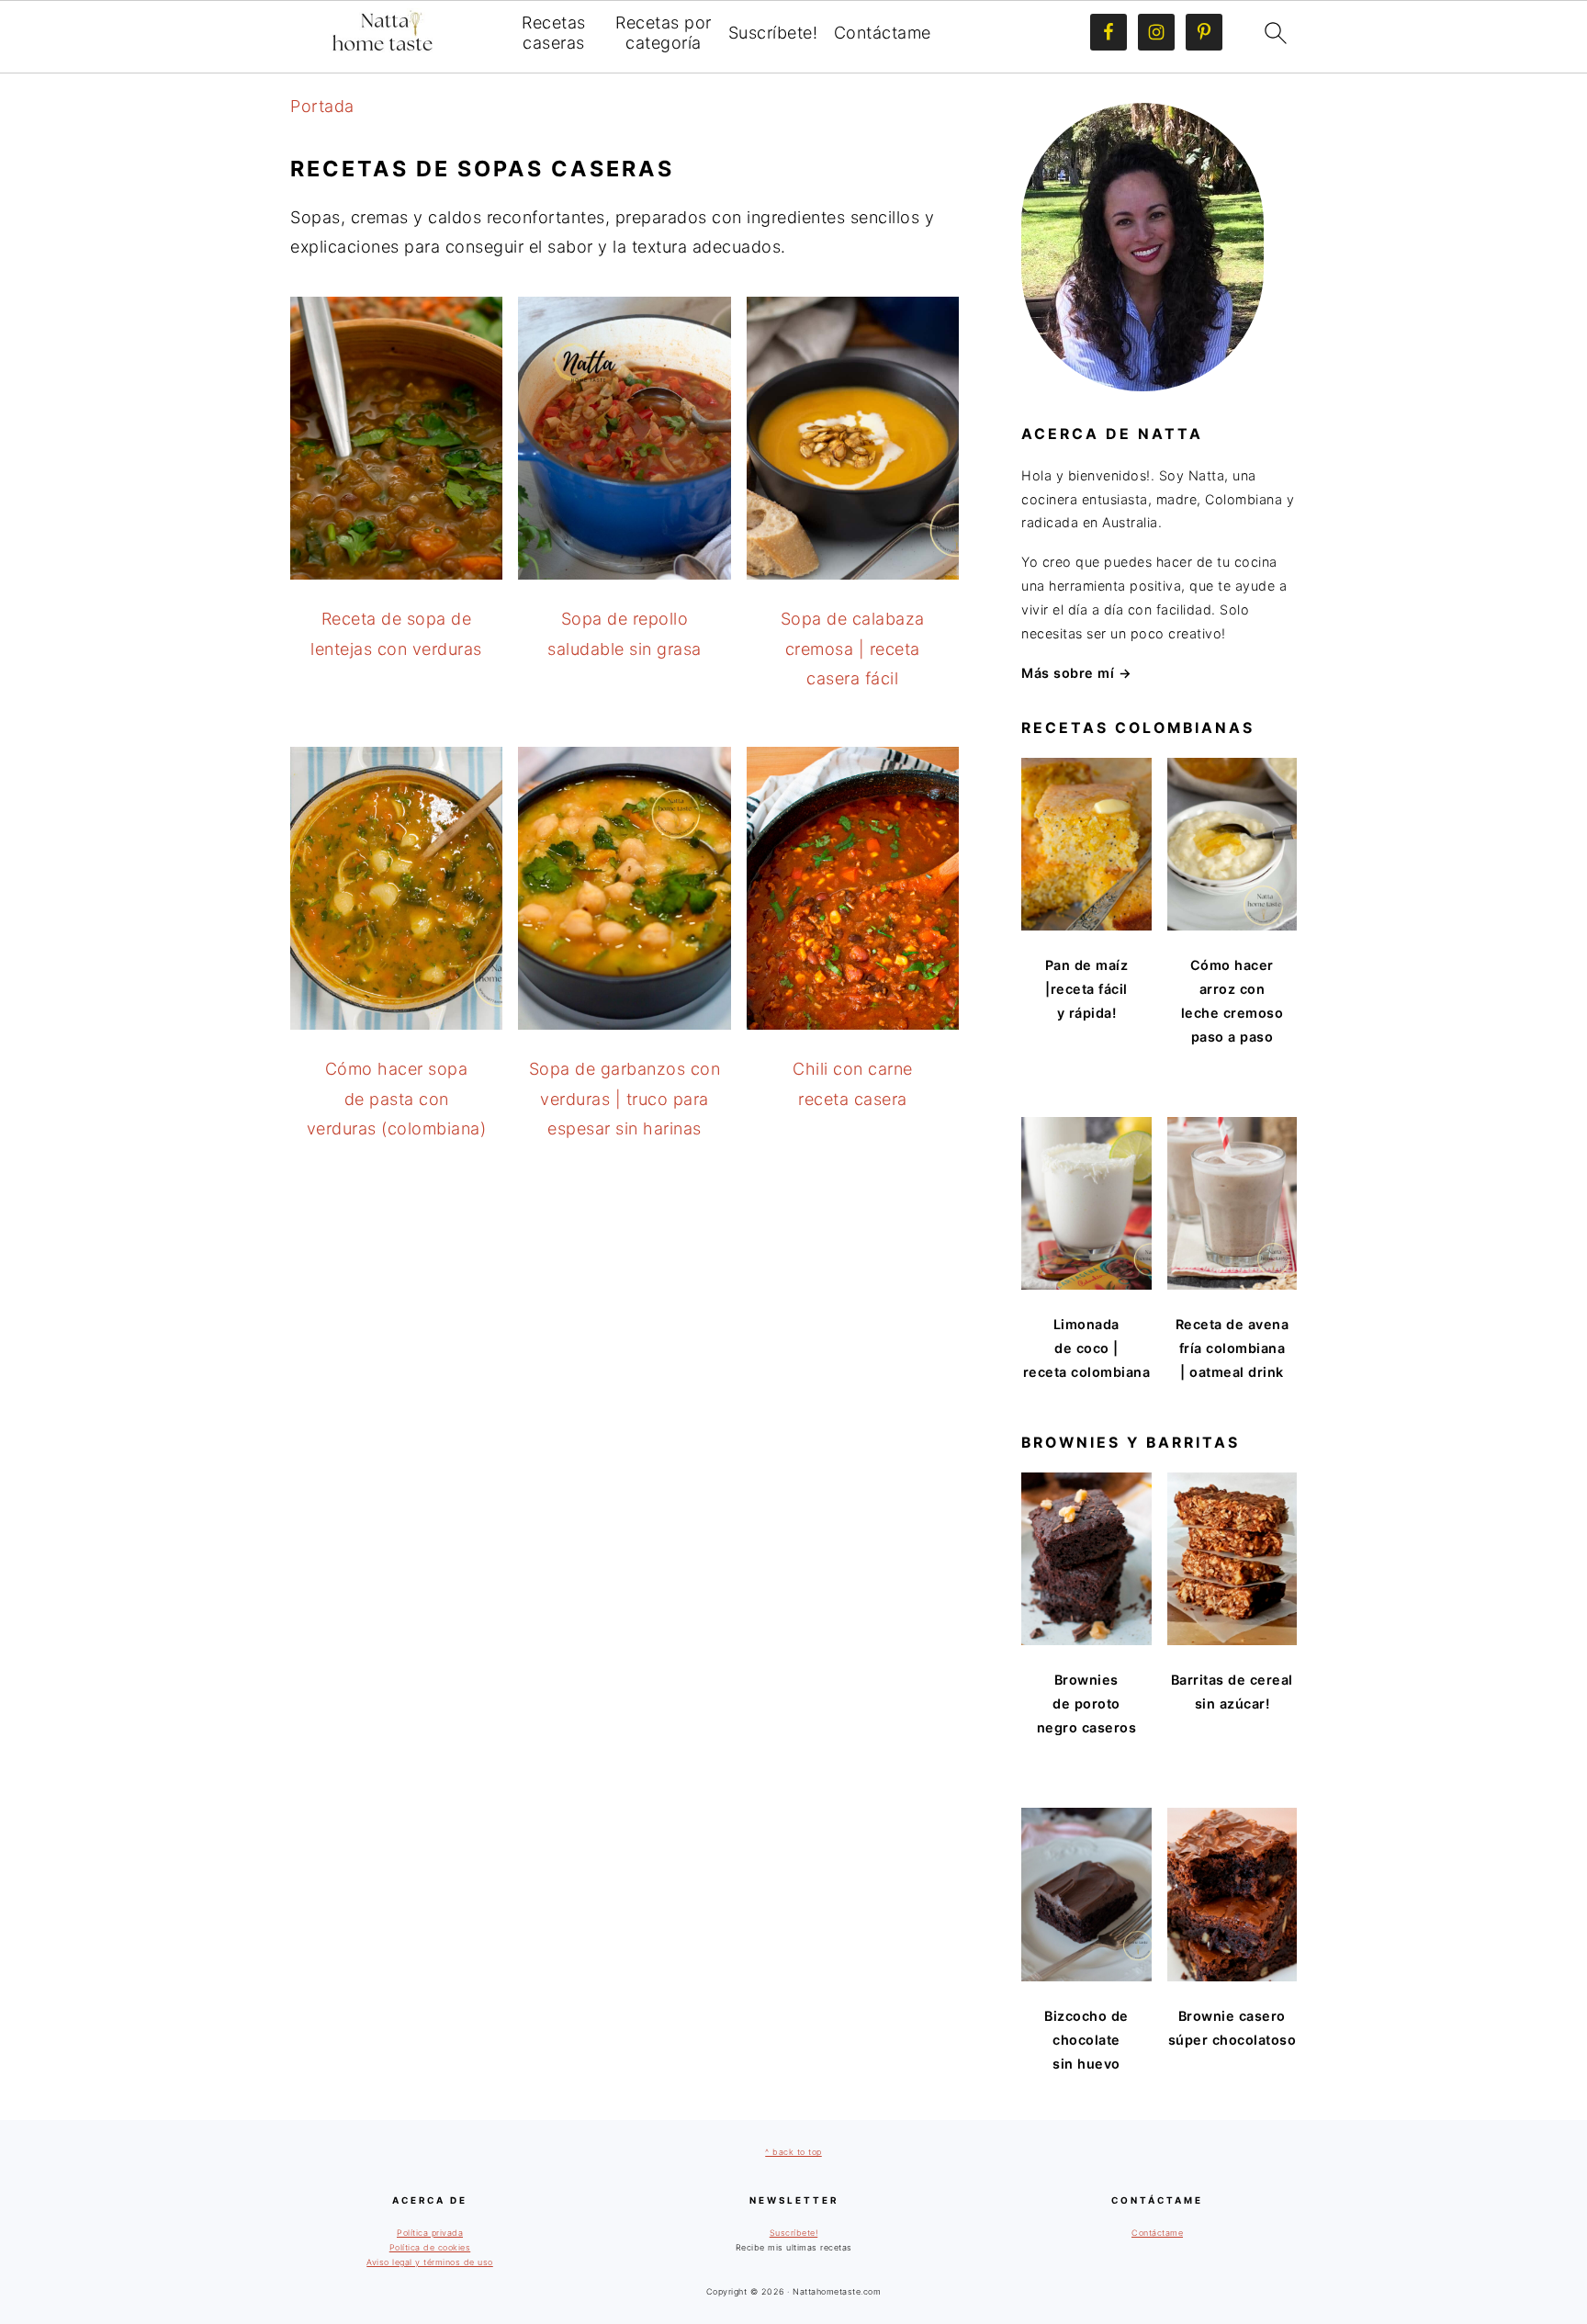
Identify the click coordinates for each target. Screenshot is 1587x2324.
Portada (322, 106)
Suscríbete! (773, 33)
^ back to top (793, 2152)
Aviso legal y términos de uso (430, 2262)
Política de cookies (430, 2247)
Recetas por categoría (664, 33)
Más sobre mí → (1076, 673)
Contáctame (883, 33)
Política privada (430, 2233)
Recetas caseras (554, 33)
